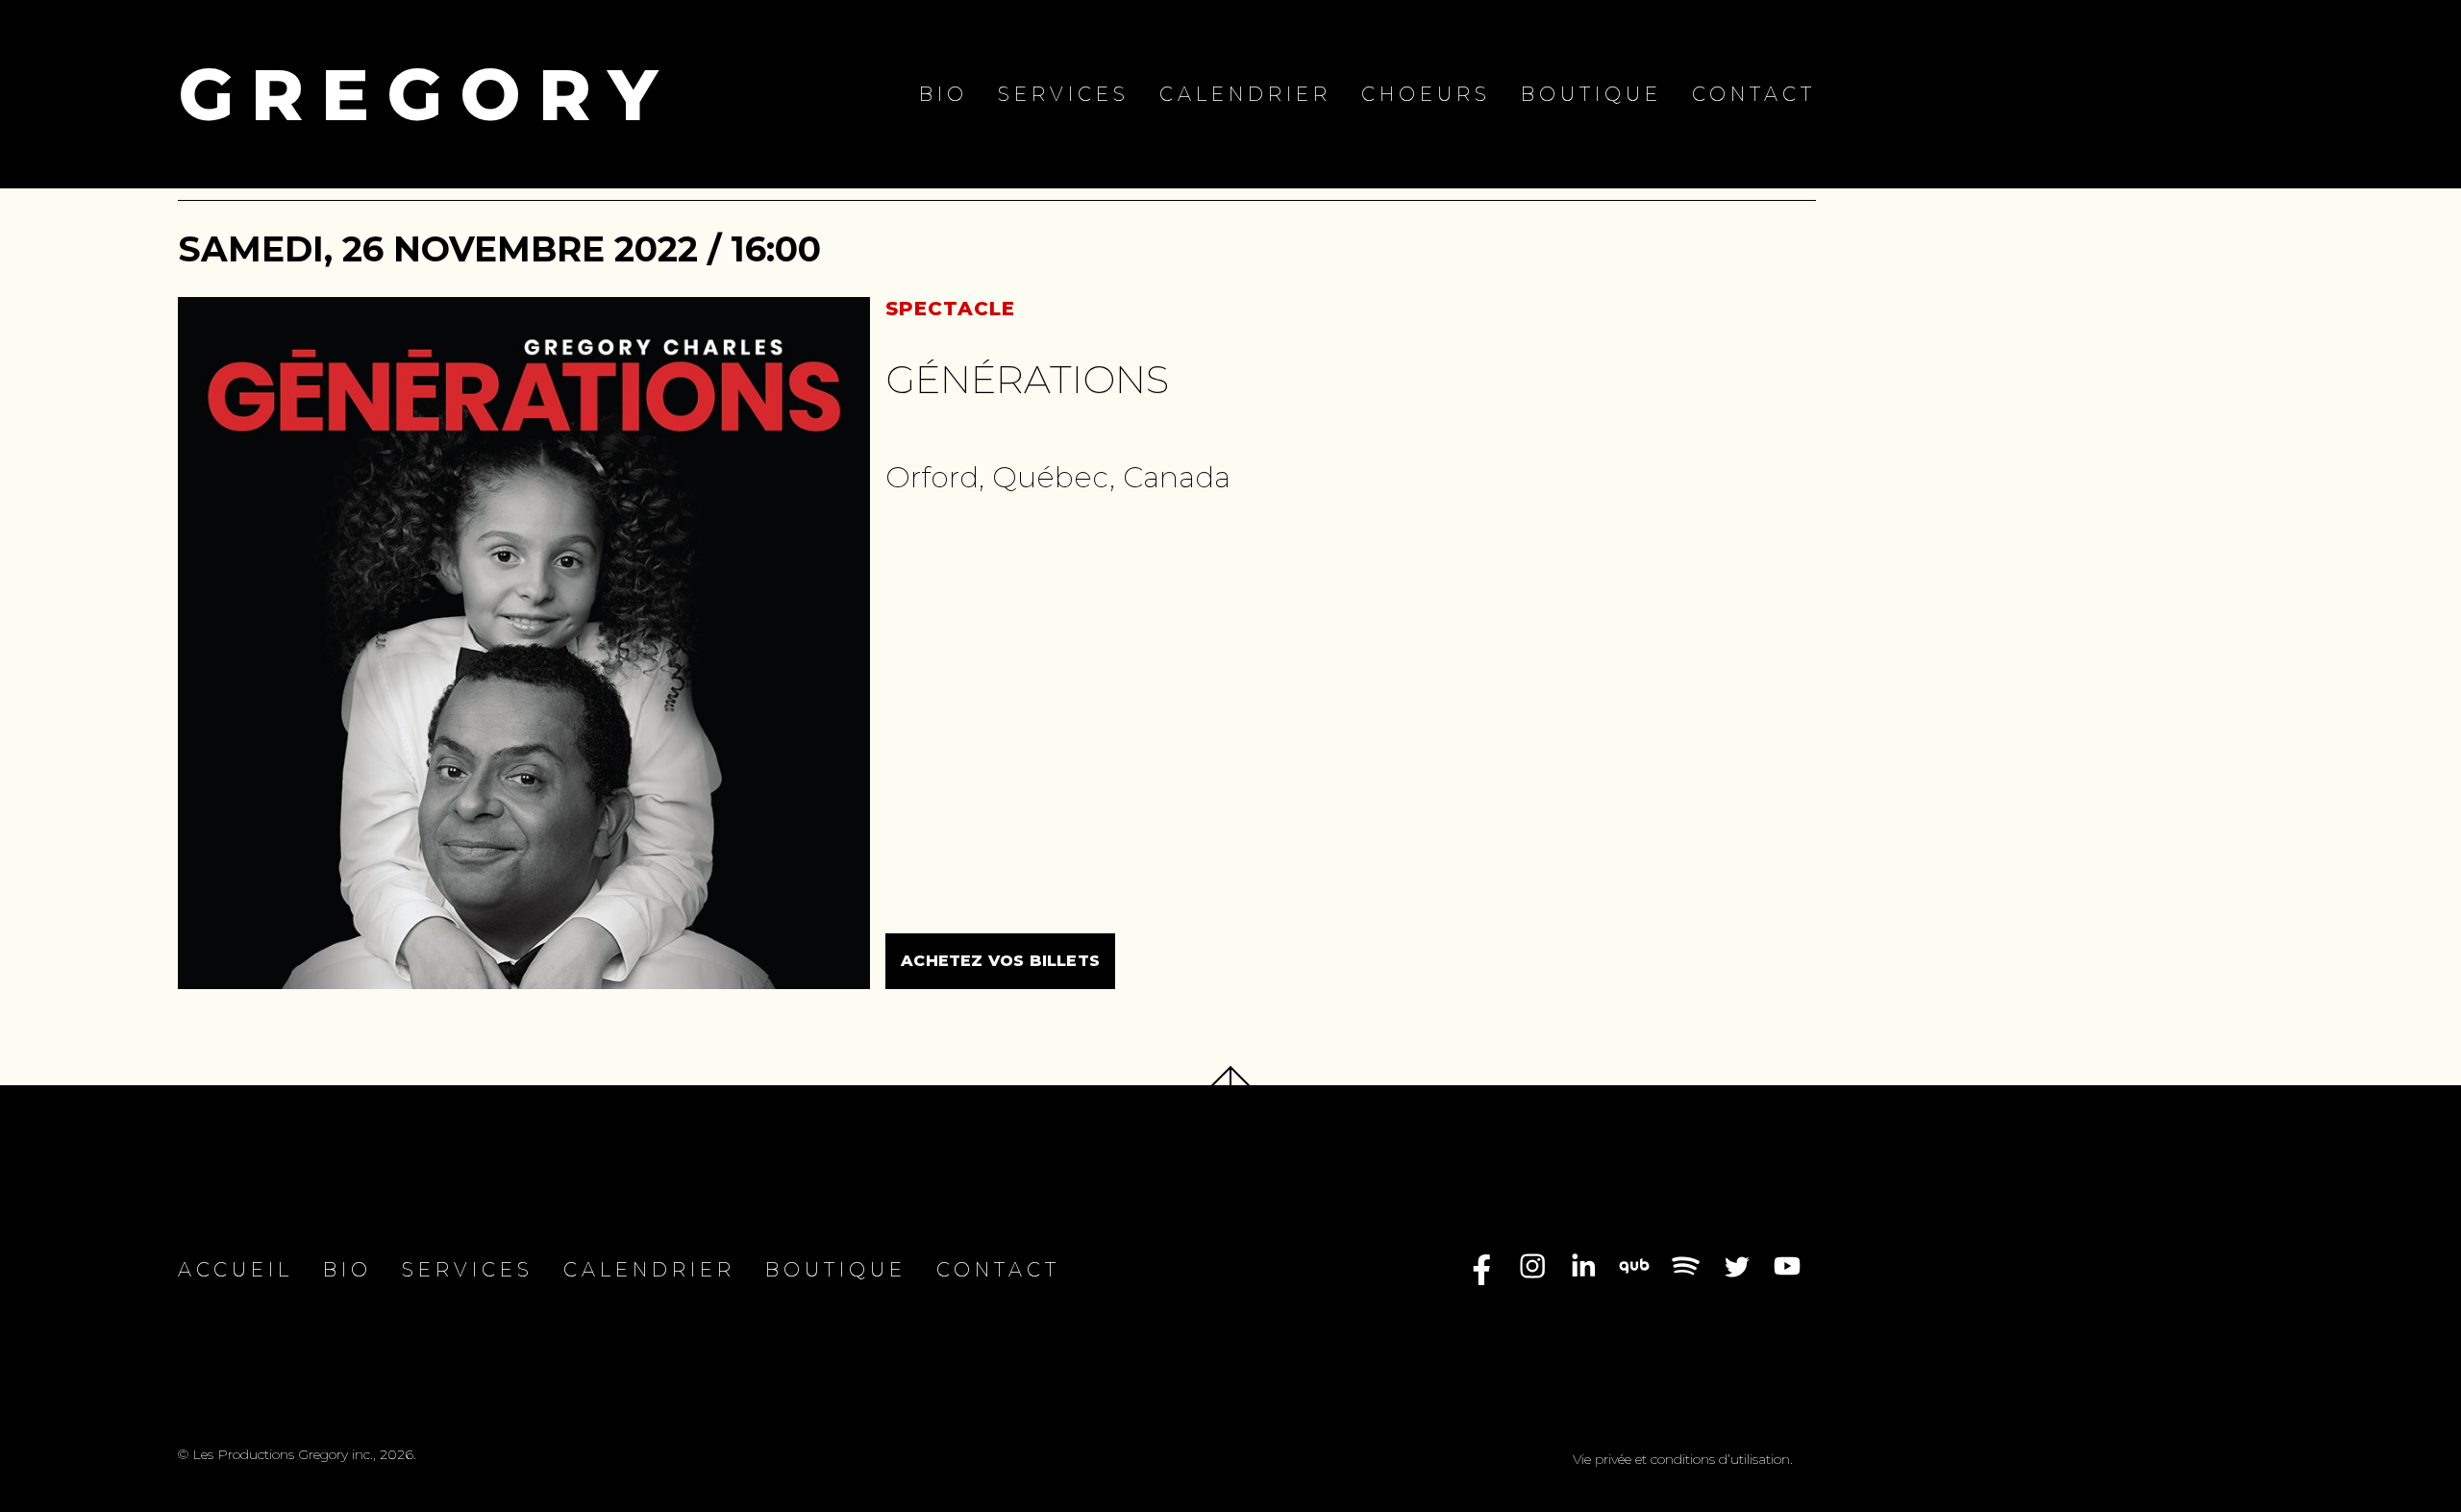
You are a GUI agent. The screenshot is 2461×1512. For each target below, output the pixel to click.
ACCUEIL (236, 1270)
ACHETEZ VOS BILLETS (1000, 961)
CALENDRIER (1245, 94)
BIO (944, 94)
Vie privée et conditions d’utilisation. (1683, 1459)
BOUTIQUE (1591, 94)
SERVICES (1064, 94)
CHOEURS (1426, 94)
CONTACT (1754, 94)
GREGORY (426, 94)
